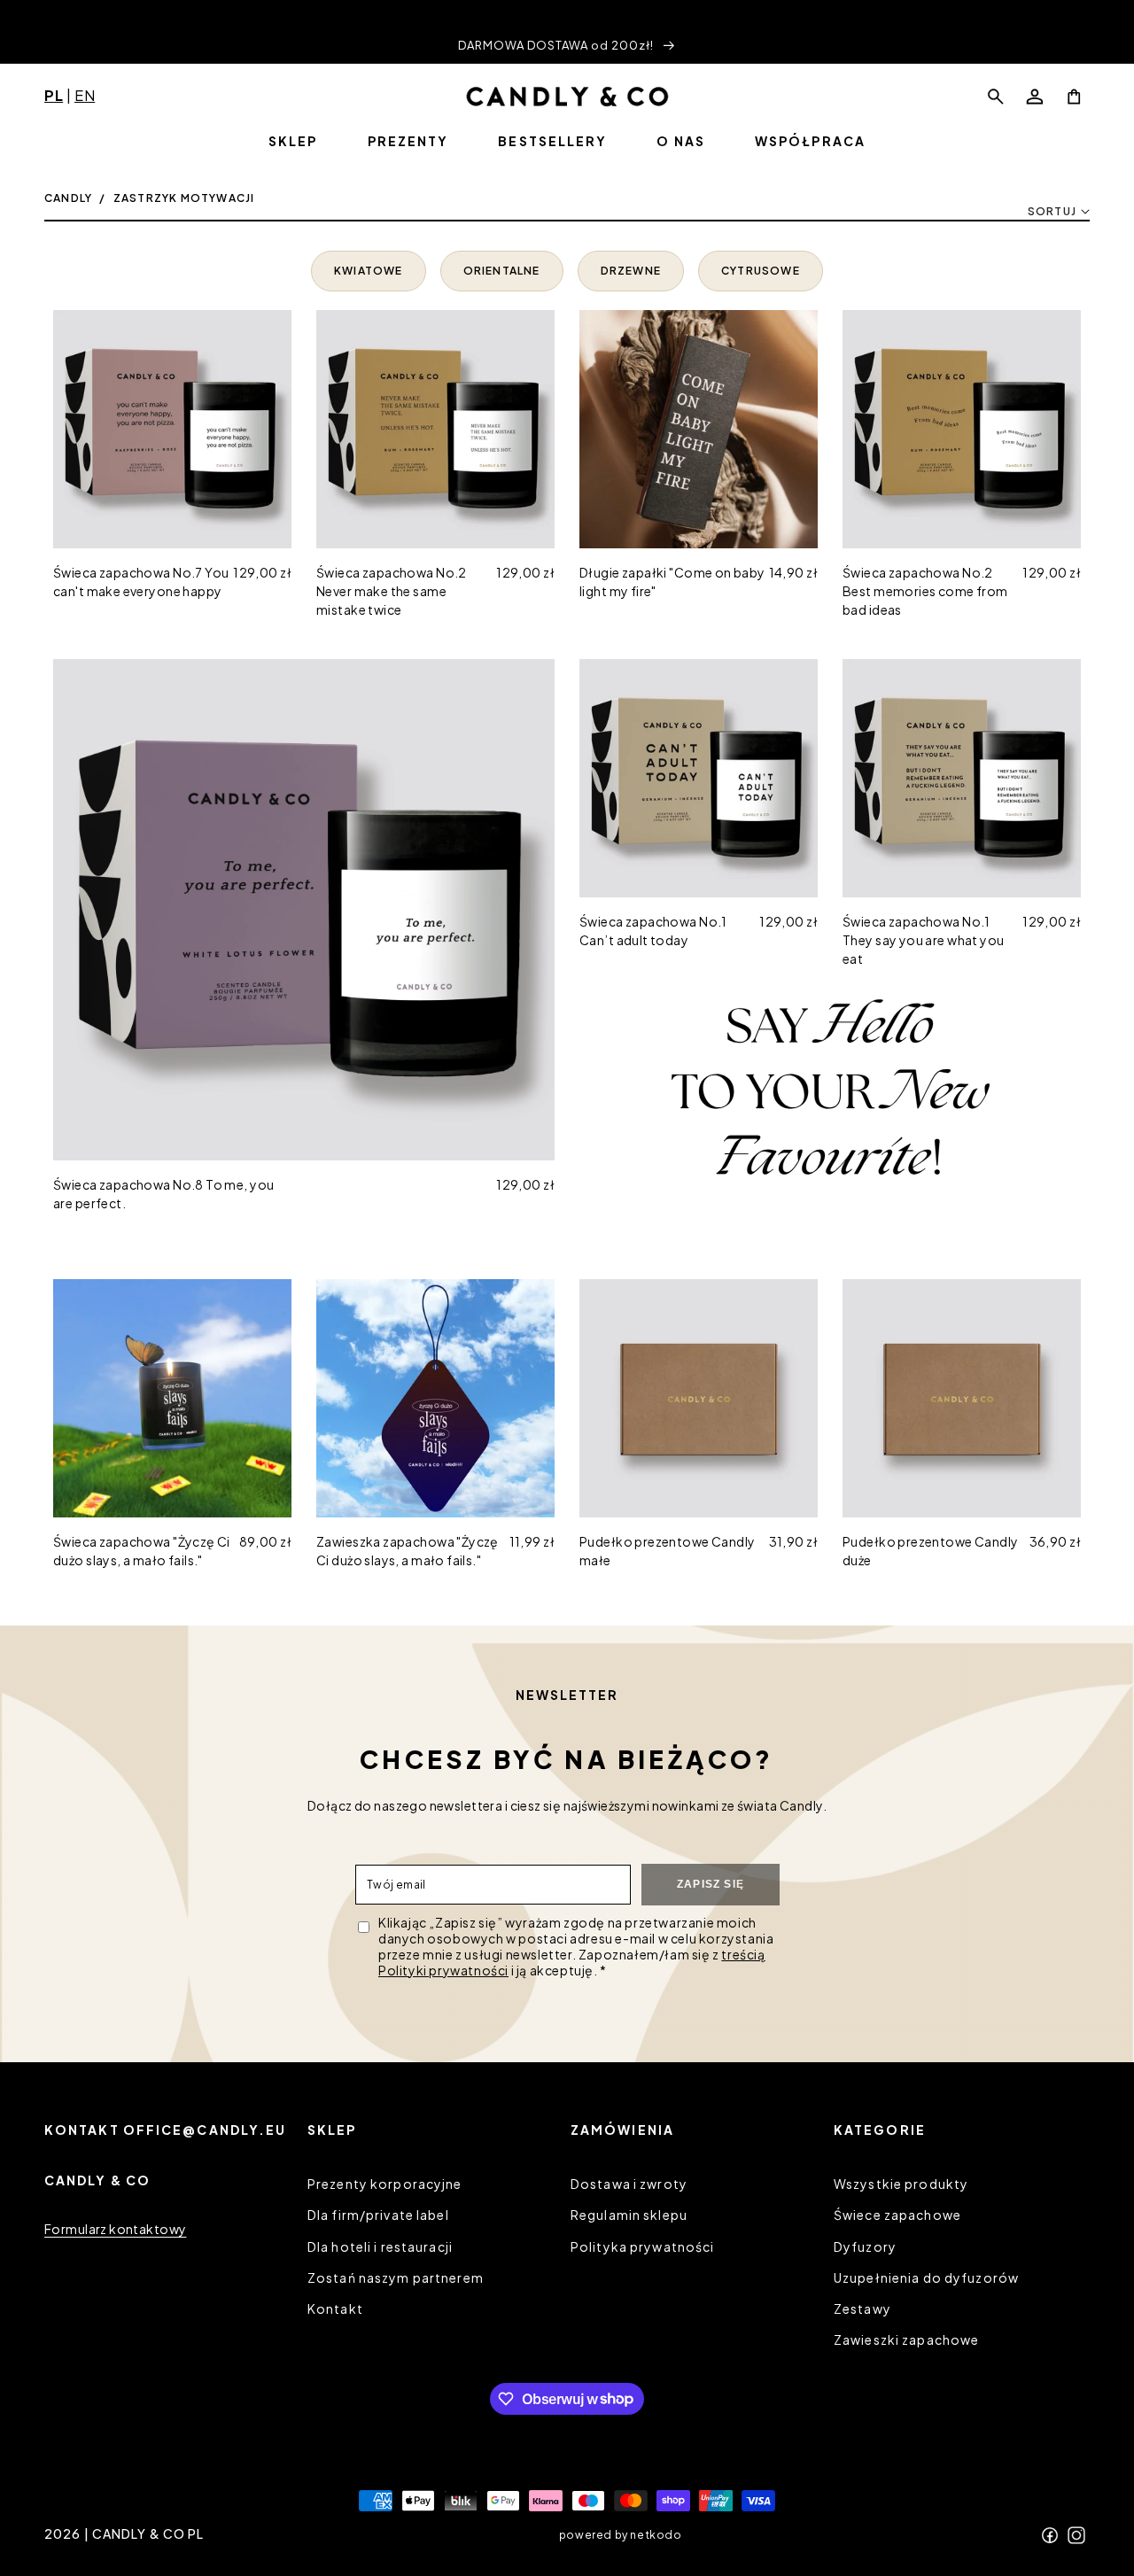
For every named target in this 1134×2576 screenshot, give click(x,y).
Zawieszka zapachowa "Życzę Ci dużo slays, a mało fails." (408, 1551)
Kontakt (335, 2308)
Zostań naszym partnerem (396, 2277)
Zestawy (862, 2308)
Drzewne (631, 271)
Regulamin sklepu (629, 2215)
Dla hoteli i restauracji (380, 2246)
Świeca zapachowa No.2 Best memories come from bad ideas (925, 591)
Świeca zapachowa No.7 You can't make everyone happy (141, 582)
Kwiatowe (369, 271)
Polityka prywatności (642, 2246)
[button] (996, 97)
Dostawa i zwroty (629, 2184)
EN (85, 95)
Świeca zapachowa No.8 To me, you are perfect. (163, 1194)
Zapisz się (711, 1884)
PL (54, 95)
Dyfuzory (865, 2246)
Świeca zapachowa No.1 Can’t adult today (653, 931)
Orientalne (502, 271)
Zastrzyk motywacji (184, 198)
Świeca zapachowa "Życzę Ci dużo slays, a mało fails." (142, 1551)
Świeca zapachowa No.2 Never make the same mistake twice (392, 591)
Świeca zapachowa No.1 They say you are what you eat (924, 940)
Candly (68, 198)
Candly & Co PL (148, 2533)
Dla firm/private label (378, 2215)
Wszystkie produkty (901, 2184)
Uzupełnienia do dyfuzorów (926, 2277)
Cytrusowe (761, 271)
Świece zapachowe (897, 2215)
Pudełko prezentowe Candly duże (931, 1551)
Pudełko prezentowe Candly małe (668, 1551)
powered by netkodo (621, 2534)
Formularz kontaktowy (115, 2229)
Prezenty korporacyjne (385, 2184)
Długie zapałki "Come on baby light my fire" (672, 582)
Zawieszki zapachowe (906, 2339)
